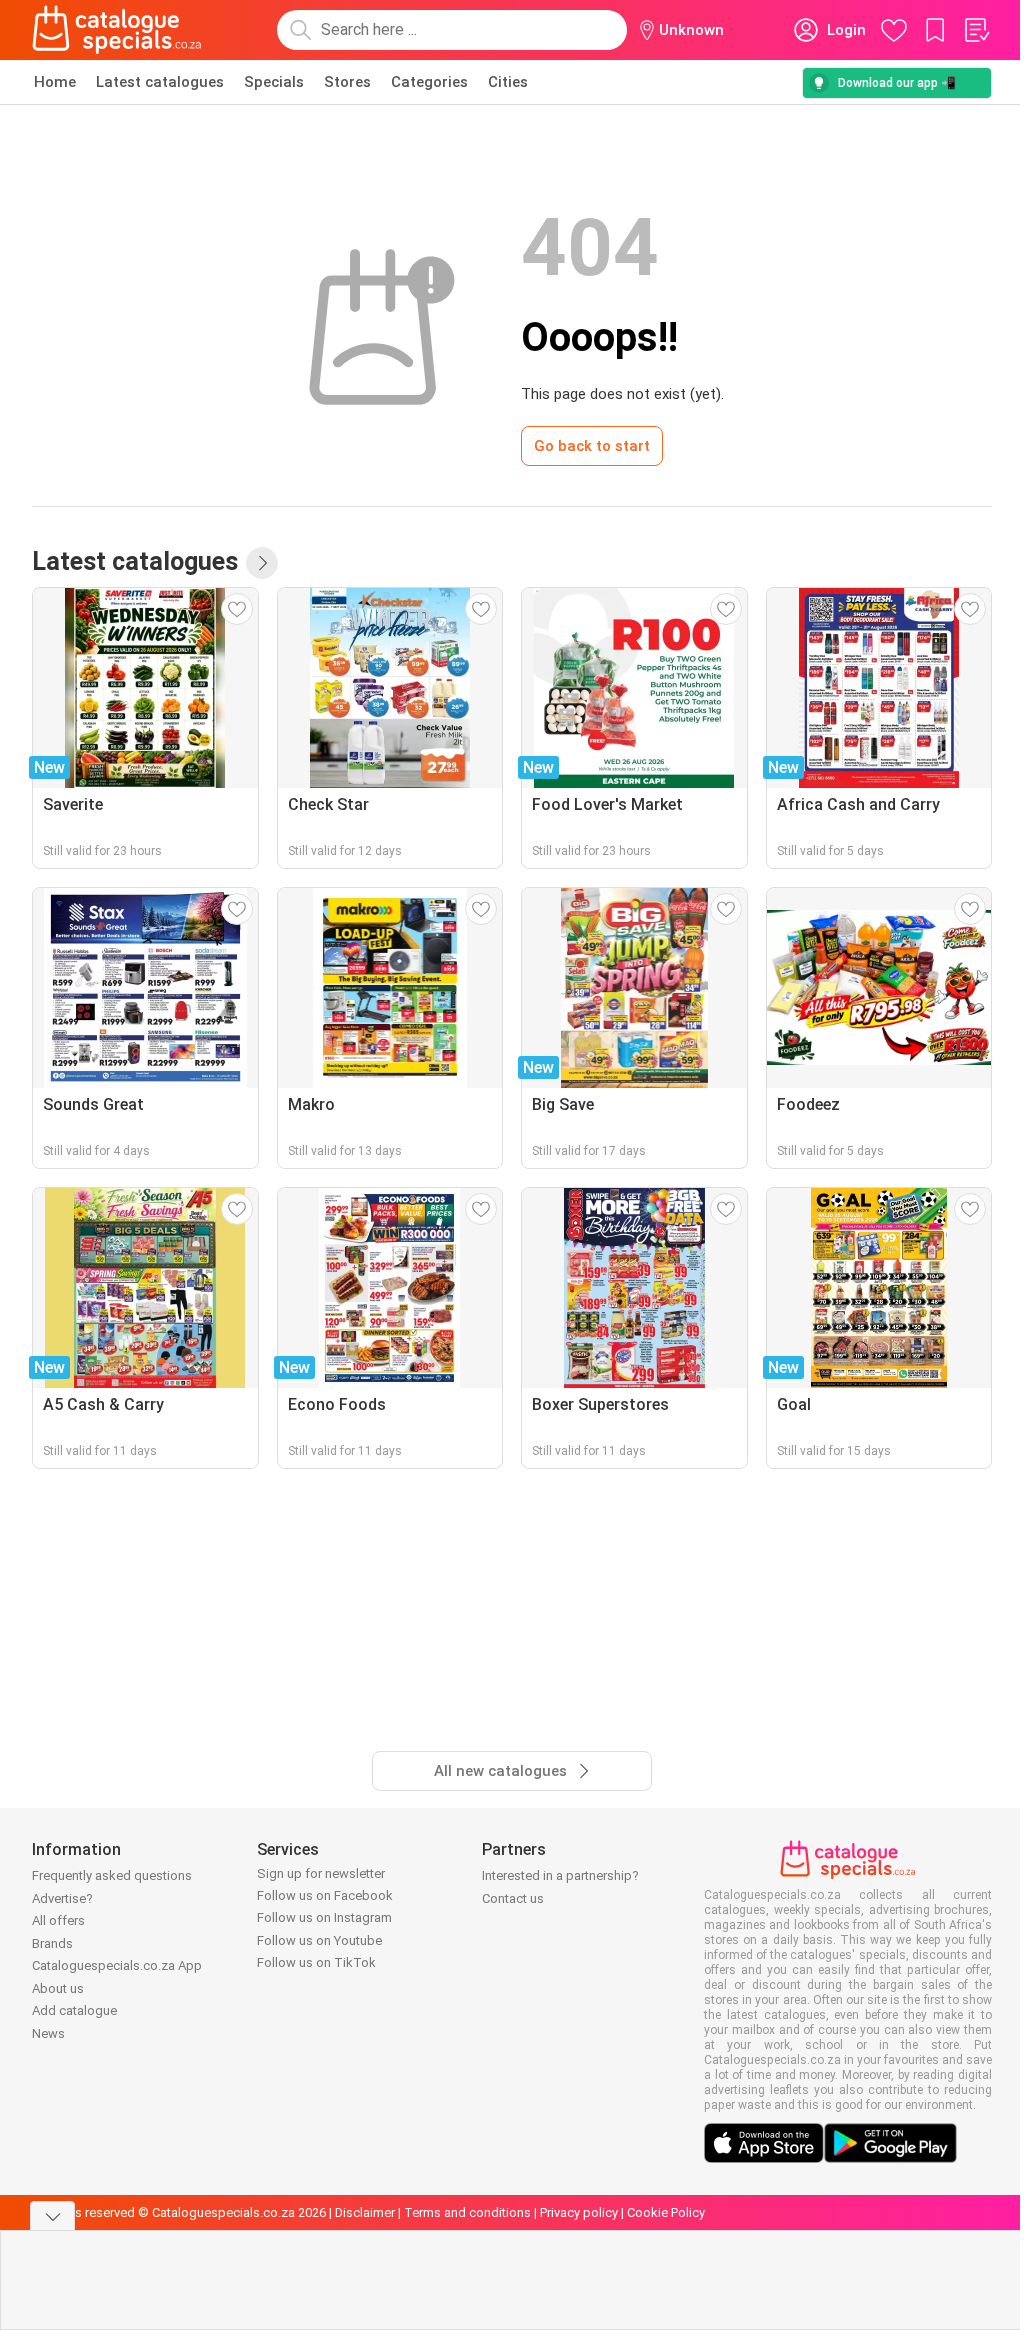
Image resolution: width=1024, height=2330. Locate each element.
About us (58, 1988)
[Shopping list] (976, 30)
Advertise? (62, 1898)
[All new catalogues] (262, 563)
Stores (347, 82)
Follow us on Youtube (319, 1940)
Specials (274, 82)
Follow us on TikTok (316, 1962)
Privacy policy (579, 2212)
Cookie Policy (666, 2212)
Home (55, 82)
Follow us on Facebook (325, 1895)
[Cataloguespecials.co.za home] (117, 30)
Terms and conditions (467, 2212)
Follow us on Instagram (324, 1917)
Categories (429, 82)
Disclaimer (365, 2212)
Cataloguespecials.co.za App (117, 1965)
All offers (58, 1920)
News (48, 2033)
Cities (508, 82)
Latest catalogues (160, 82)
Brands (52, 1943)
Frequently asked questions (112, 1875)
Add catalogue (74, 2010)
